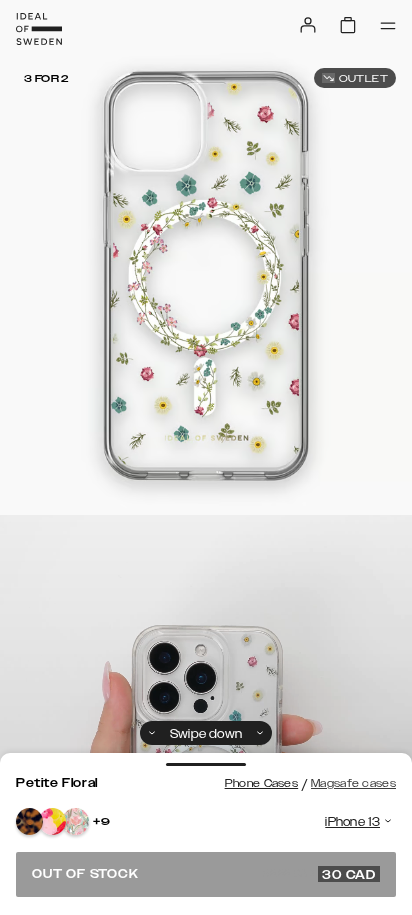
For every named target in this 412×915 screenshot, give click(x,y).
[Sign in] (308, 25)
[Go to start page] (39, 29)
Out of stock (204, 874)
